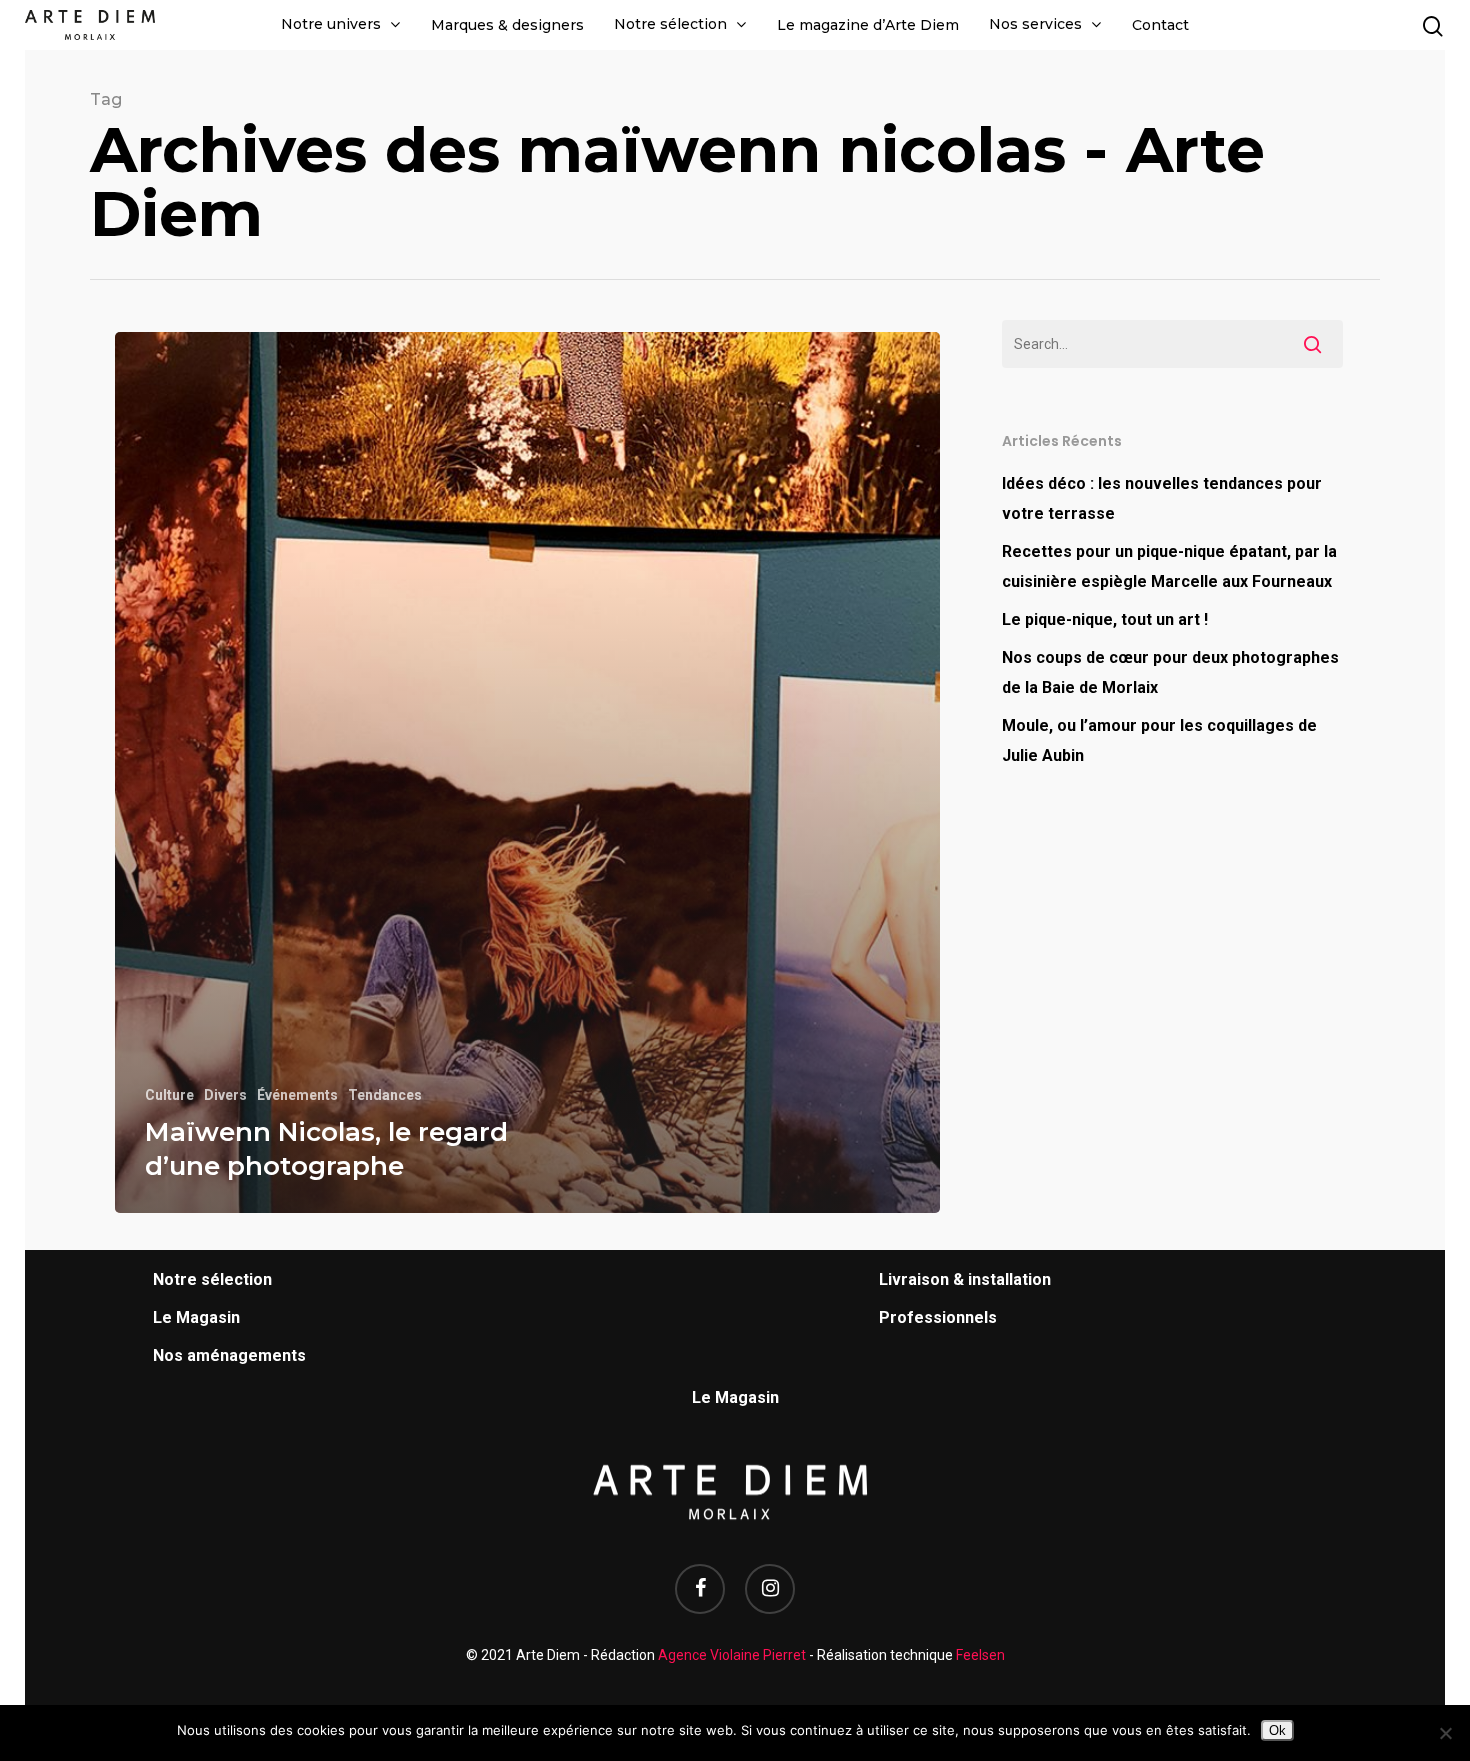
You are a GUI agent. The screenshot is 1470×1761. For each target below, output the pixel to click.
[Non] (1445, 1733)
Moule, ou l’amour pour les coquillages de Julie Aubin (1159, 740)
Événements (297, 1095)
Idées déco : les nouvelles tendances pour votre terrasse (1162, 498)
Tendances (385, 1095)
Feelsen (980, 1655)
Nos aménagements (229, 1355)
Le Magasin (196, 1317)
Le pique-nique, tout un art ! (1105, 619)
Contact (1160, 25)
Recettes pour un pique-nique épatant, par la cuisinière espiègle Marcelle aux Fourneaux (1169, 566)
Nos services (1035, 24)
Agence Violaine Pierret (732, 1655)
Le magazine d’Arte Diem (868, 25)
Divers (225, 1095)
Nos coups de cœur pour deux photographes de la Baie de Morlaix (1170, 672)
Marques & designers (507, 25)
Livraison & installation (965, 1279)
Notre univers (331, 24)
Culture (169, 1095)
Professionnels (938, 1317)
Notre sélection (670, 24)
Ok (1277, 1730)
